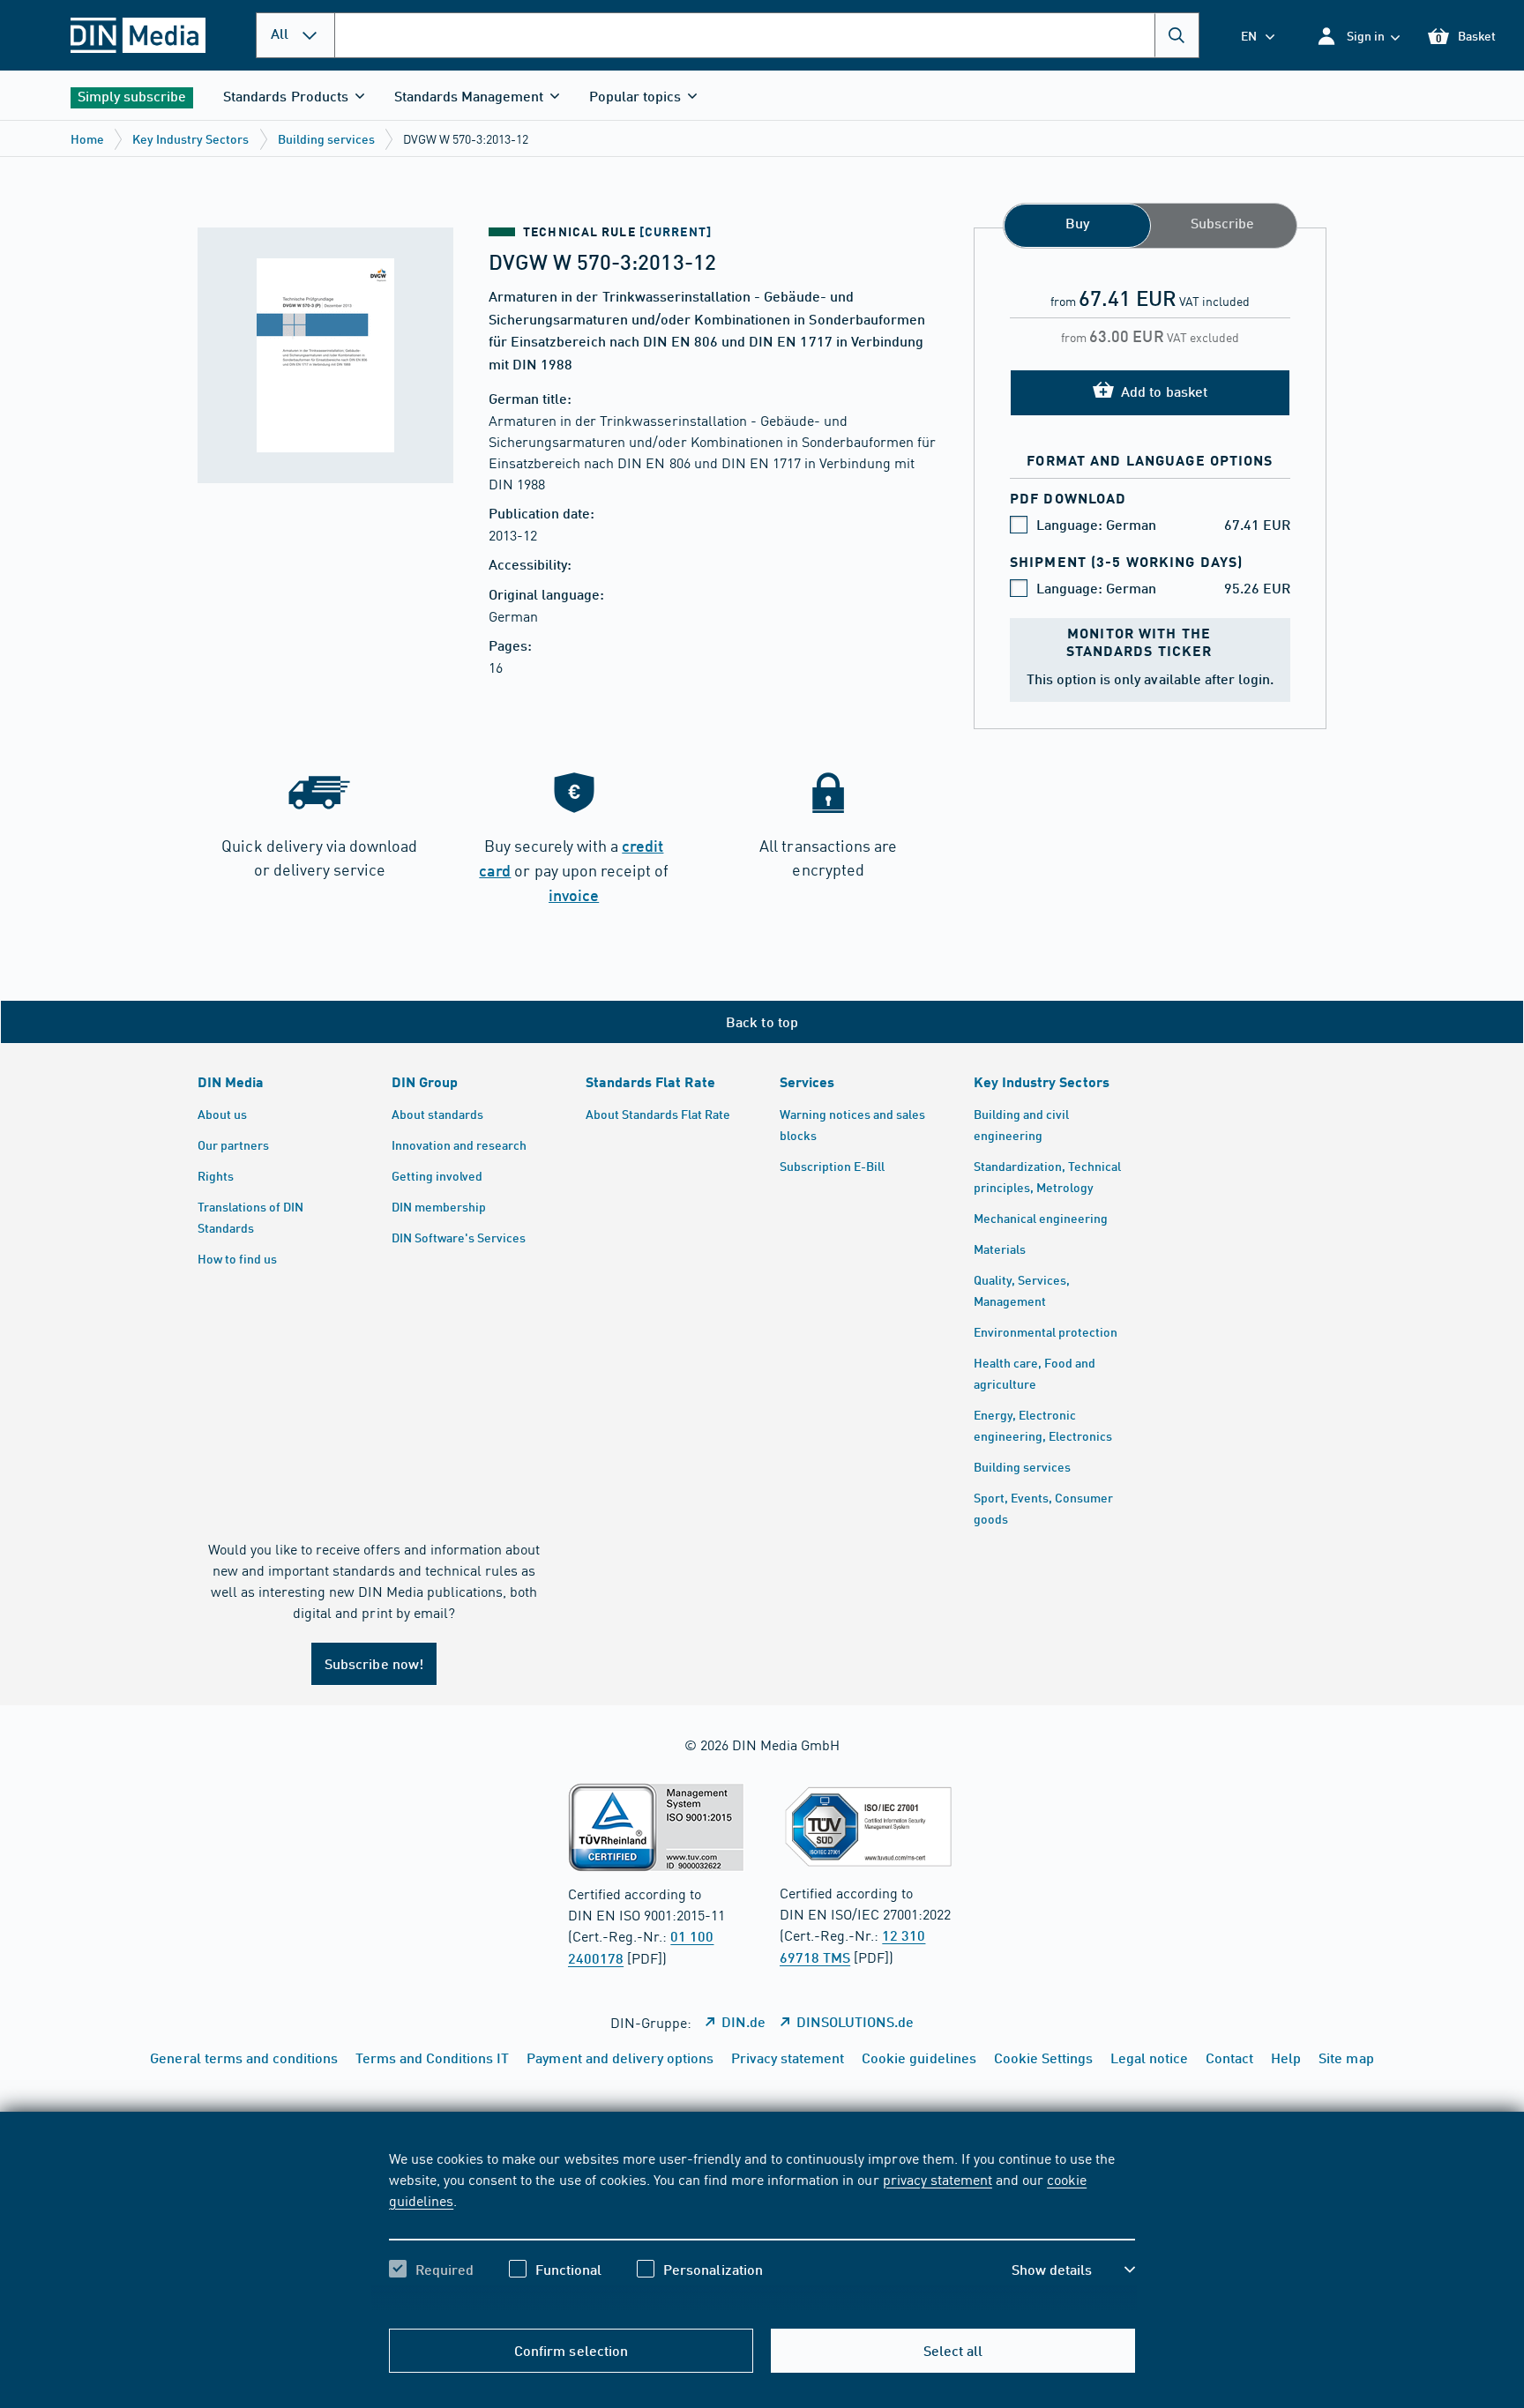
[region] (762, 2229)
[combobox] (767, 35)
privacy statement (938, 2179)
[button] (1358, 36)
